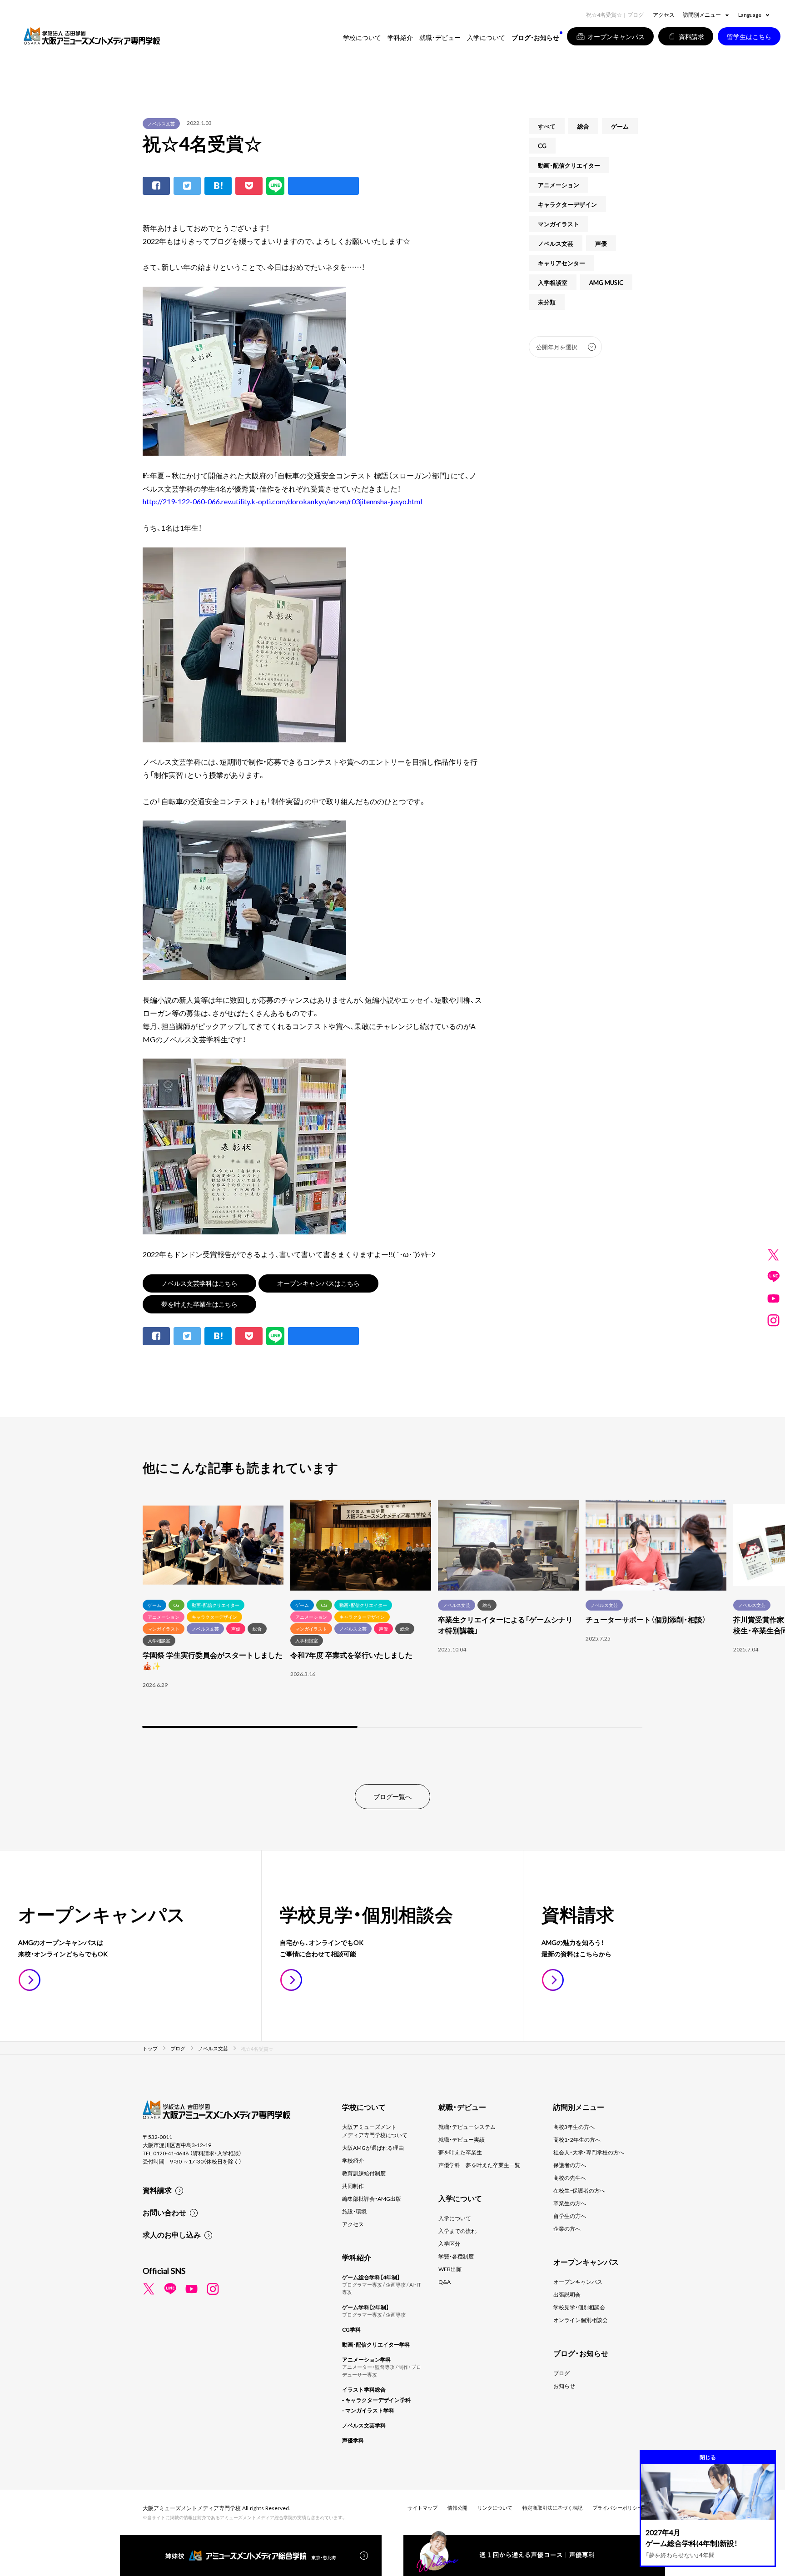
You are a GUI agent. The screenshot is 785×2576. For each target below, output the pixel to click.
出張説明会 (567, 2294)
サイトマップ (422, 2508)
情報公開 (457, 2508)
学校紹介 (353, 2160)
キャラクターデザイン (567, 204)
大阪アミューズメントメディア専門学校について (375, 2131)
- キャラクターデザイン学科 (376, 2400)
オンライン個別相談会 (581, 2320)
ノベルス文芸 (161, 123)
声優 (601, 243)
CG (542, 146)
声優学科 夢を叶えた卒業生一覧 (479, 2165)
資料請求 (157, 2190)
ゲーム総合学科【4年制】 (371, 2277)
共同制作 (353, 2186)
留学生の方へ (570, 2216)
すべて (547, 126)
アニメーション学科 (367, 2359)
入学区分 (449, 2243)
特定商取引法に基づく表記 (552, 2508)
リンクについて (495, 2508)
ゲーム (620, 126)
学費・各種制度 (456, 2256)
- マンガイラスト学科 (368, 2410)
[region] (392, 1615)
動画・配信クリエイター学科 (376, 2344)
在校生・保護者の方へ (579, 2190)
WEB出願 (450, 2269)
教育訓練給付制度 (364, 2173)
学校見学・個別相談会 (579, 2307)
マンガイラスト (559, 224)
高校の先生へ (570, 2178)
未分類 (547, 302)
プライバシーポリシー (617, 2508)
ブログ (561, 2373)
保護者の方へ (570, 2165)
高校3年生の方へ (574, 2127)
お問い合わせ (164, 2212)
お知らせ (564, 2386)
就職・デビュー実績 (462, 2139)
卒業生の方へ (570, 2203)
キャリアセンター (561, 263)
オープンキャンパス (578, 2282)
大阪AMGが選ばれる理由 (373, 2148)
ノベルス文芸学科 (364, 2425)
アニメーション (559, 185)
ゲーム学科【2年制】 (365, 2307)
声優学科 (353, 2440)
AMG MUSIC (606, 282)
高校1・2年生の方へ (577, 2139)
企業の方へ (567, 2228)
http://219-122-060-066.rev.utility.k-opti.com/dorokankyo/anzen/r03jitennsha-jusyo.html (282, 501)
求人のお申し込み (172, 2234)
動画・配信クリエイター (569, 165)
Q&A (445, 2282)
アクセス (664, 15)
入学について (455, 2218)
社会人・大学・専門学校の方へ (589, 2152)
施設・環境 (354, 2211)
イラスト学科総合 (364, 2389)
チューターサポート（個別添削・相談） (646, 1619)
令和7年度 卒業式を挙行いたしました (351, 1655)
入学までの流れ (457, 2231)
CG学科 (351, 2329)
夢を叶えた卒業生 (460, 2152)
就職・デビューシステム (467, 2127)
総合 (583, 126)
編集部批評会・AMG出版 (372, 2198)
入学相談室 (553, 282)
